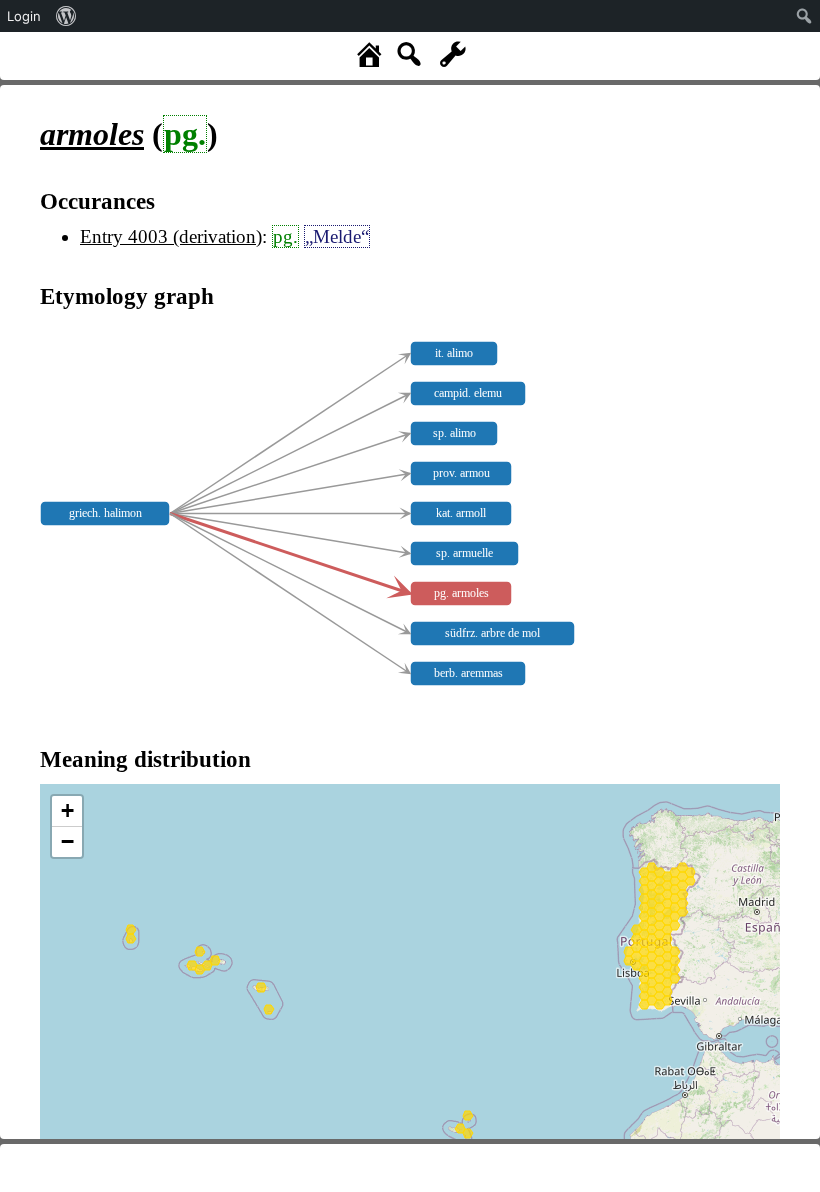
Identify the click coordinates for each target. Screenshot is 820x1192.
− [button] (67, 841)
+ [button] (67, 810)
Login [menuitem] (24, 16)
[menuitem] (66, 16)
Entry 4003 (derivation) (171, 236)
